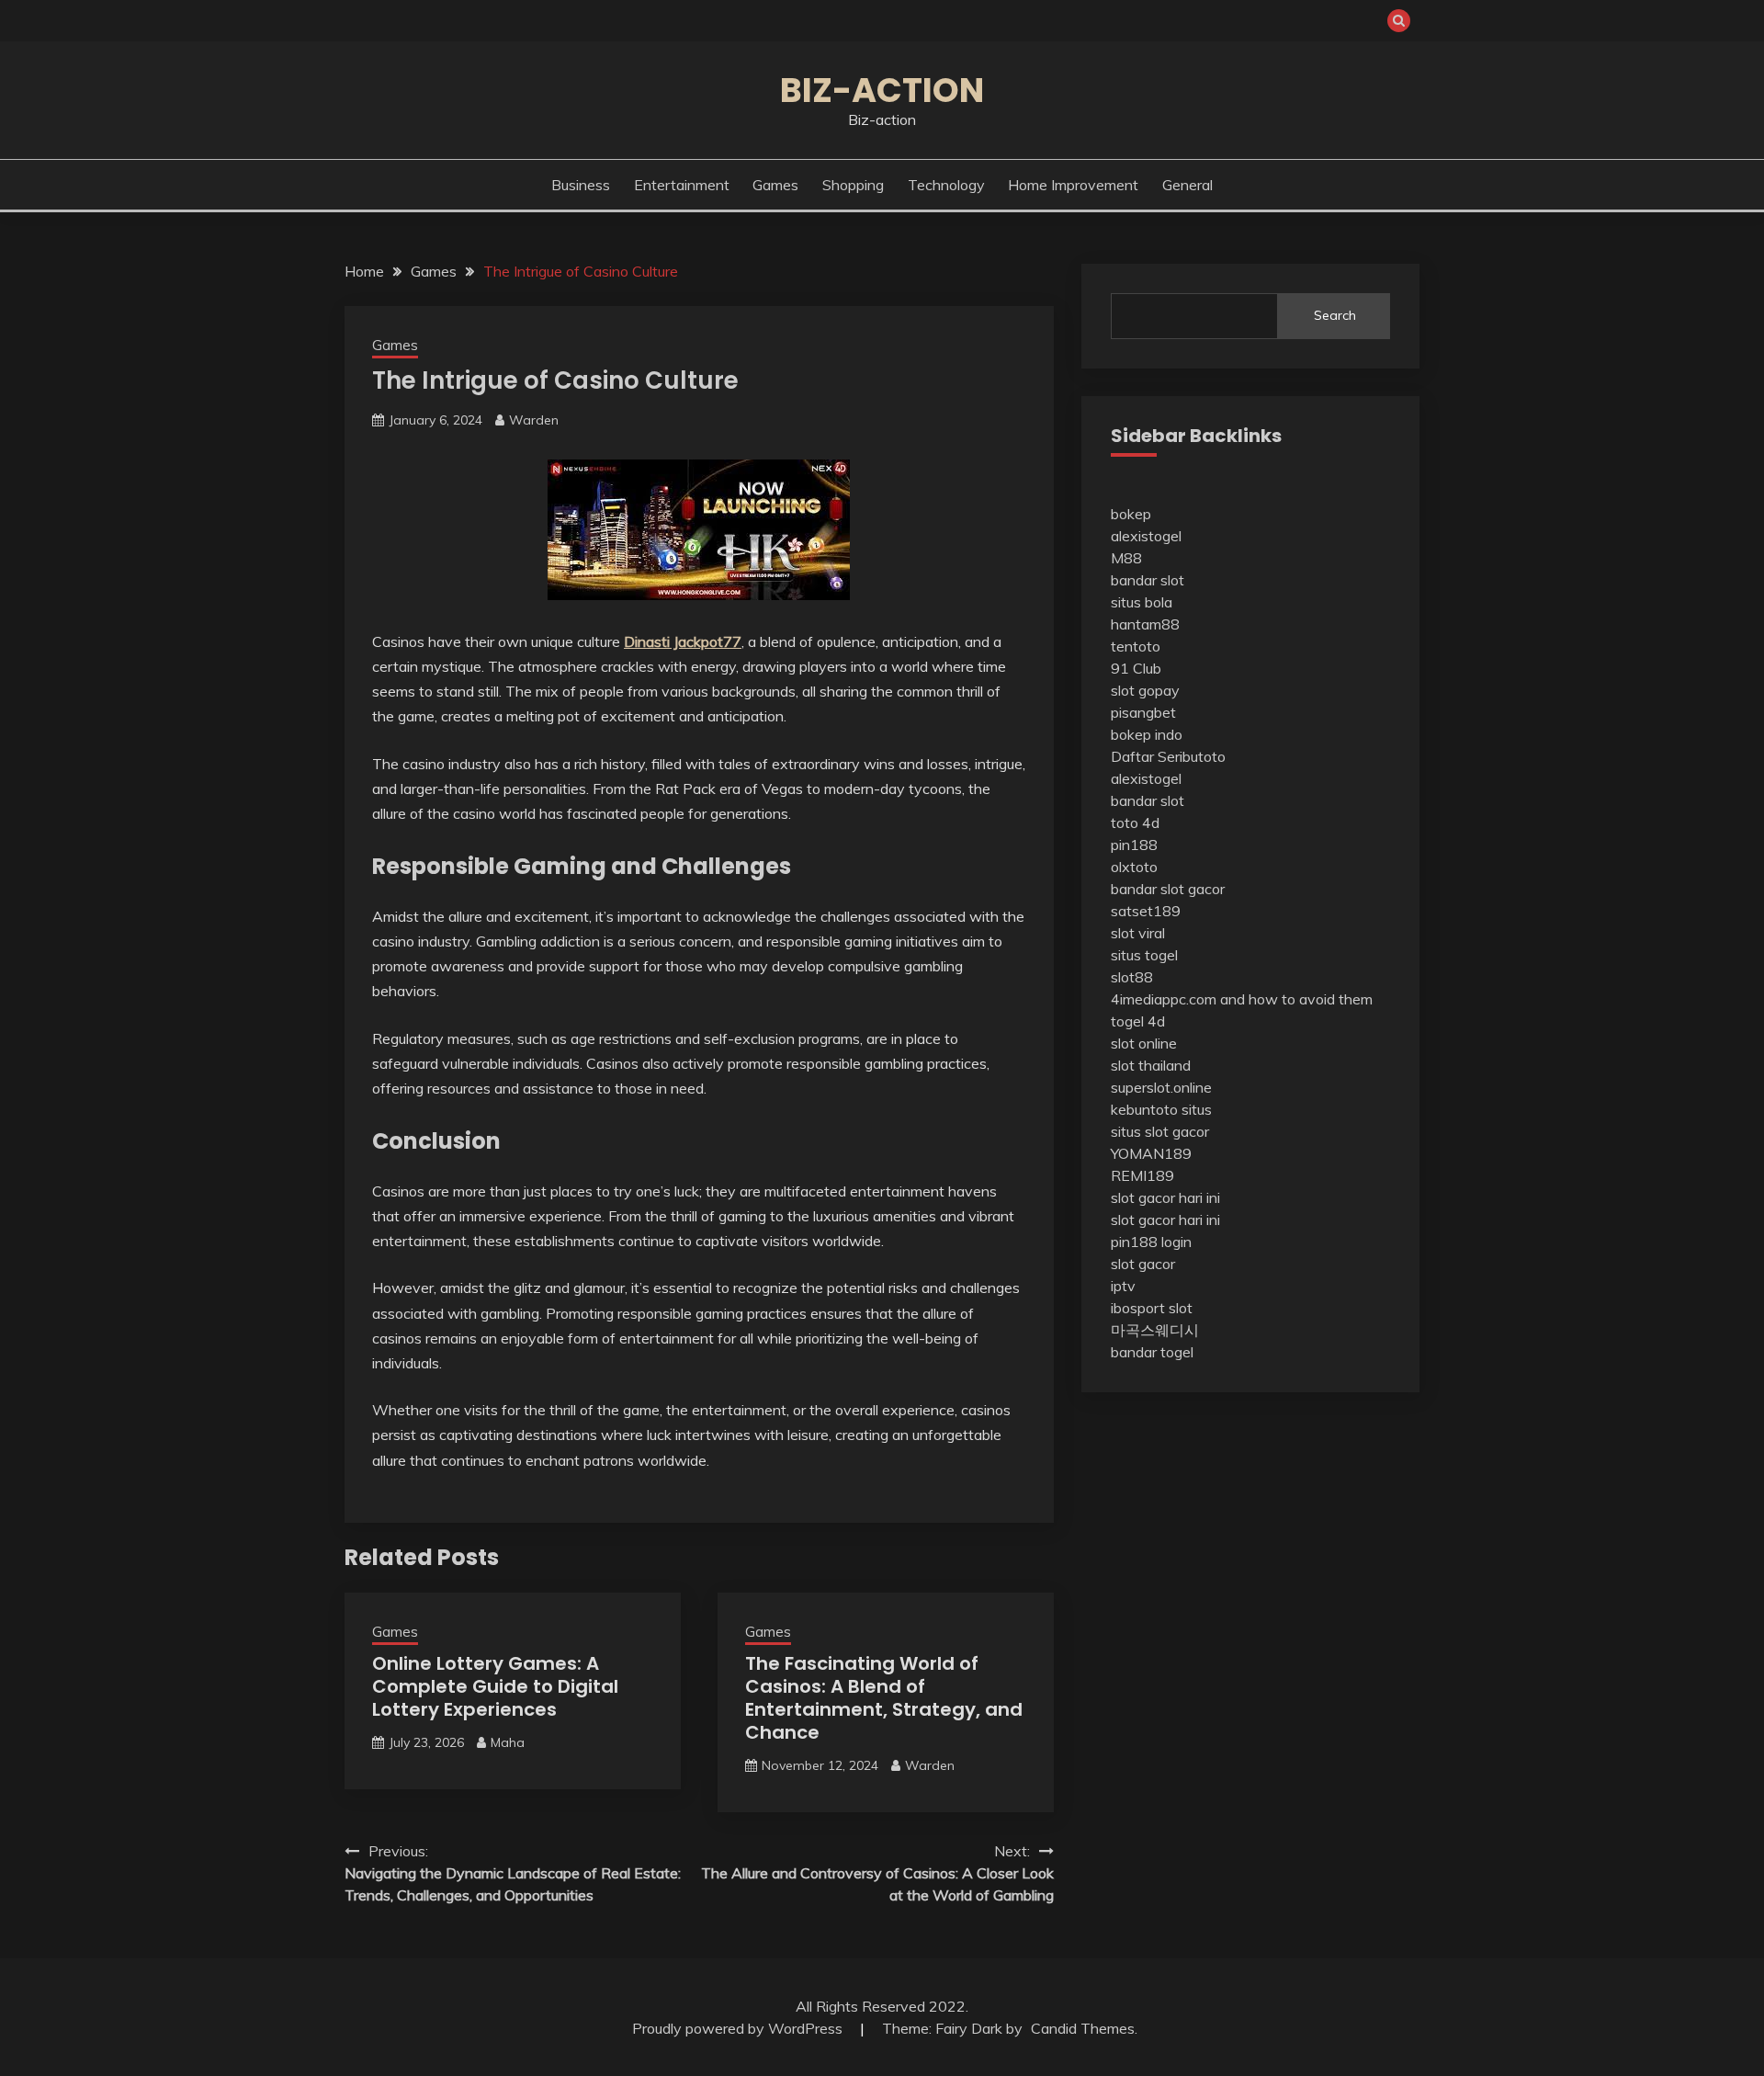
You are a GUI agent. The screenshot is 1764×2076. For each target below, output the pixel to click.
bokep (1131, 514)
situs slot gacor (1160, 1131)
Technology (946, 185)
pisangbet (1143, 712)
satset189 (1146, 911)
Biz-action (882, 90)
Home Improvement (1073, 185)
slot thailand (1151, 1065)
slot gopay (1145, 690)
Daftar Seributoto (1168, 756)
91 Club (1136, 668)
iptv (1123, 1286)
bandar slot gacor (1168, 889)
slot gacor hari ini (1165, 1197)
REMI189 (1142, 1175)
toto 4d (1135, 822)
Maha (508, 1742)
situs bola (1142, 602)
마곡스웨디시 (1155, 1330)
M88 (1126, 558)
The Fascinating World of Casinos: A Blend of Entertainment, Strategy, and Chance (884, 1698)
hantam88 (1145, 624)
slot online (1144, 1043)
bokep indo (1147, 734)
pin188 (1134, 845)
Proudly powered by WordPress (739, 2028)
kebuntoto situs (1161, 1109)
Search (1335, 315)
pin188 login (1151, 1242)
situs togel (1144, 955)
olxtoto (1134, 867)
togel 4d (1138, 1021)
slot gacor (1143, 1264)
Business (581, 185)
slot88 (1132, 977)
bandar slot (1148, 580)
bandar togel (1152, 1352)
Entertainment (682, 185)
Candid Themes (1083, 2028)
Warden (534, 420)
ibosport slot (1152, 1308)
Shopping (853, 185)
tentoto (1136, 646)
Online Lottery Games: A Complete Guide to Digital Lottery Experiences (495, 1686)
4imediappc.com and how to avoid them (1242, 999)
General (1187, 185)
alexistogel (1146, 536)
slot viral (1138, 933)
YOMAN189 (1151, 1153)
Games (775, 185)
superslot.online (1161, 1087)
